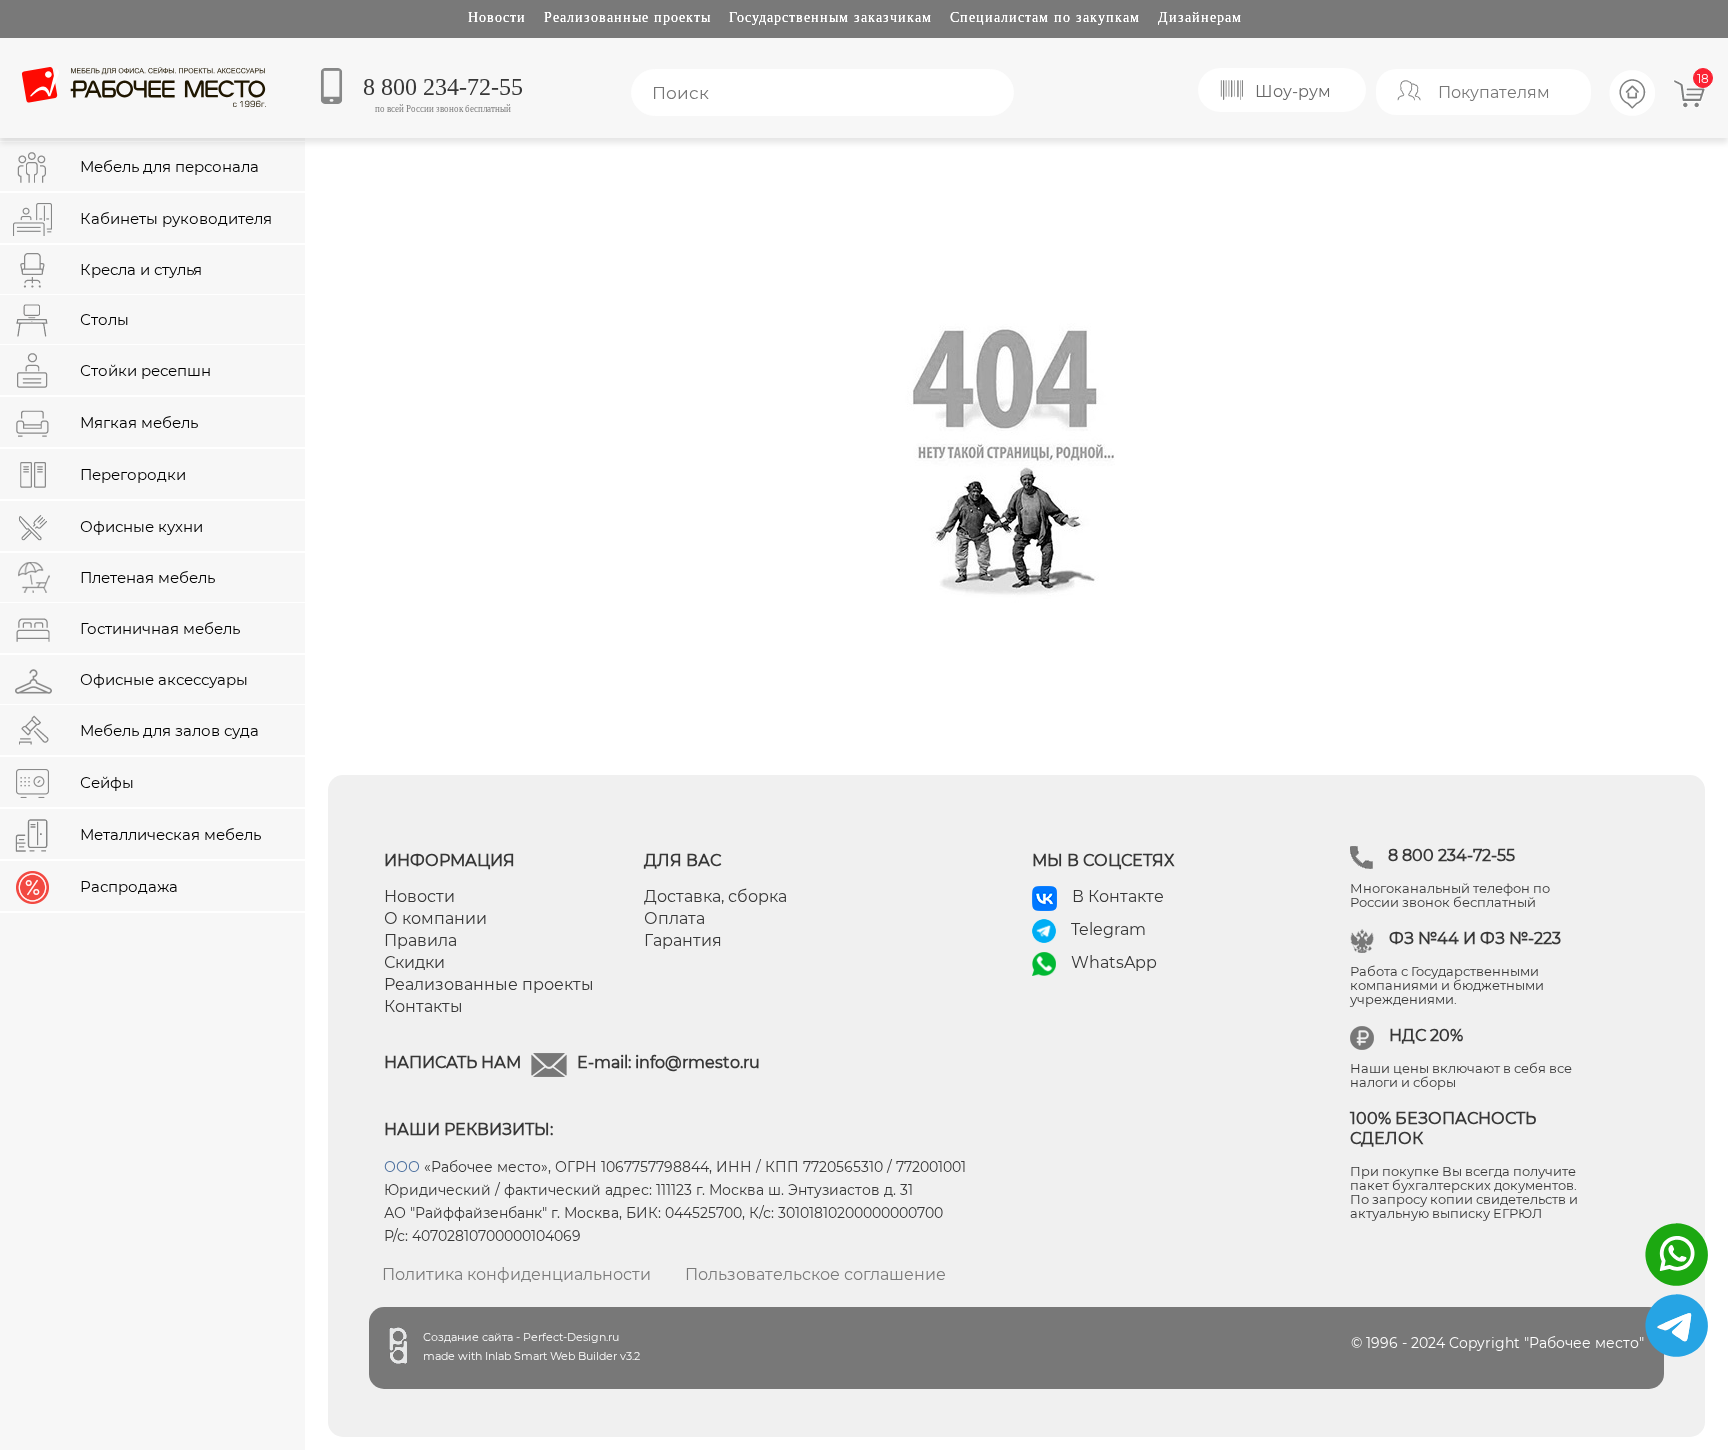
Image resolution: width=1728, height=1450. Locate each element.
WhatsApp (1114, 962)
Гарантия (683, 940)
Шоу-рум (1293, 91)
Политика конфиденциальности (516, 1274)
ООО (402, 1167)
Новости (497, 17)
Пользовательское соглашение (815, 1274)
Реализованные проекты (627, 17)
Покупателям (1494, 92)
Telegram (1108, 929)
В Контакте (1118, 896)
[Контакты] (1633, 113)
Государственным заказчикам (830, 17)
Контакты (423, 1006)
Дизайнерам (1200, 17)
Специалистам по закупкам (1045, 17)
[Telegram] (1676, 1358)
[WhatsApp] (1676, 1287)
